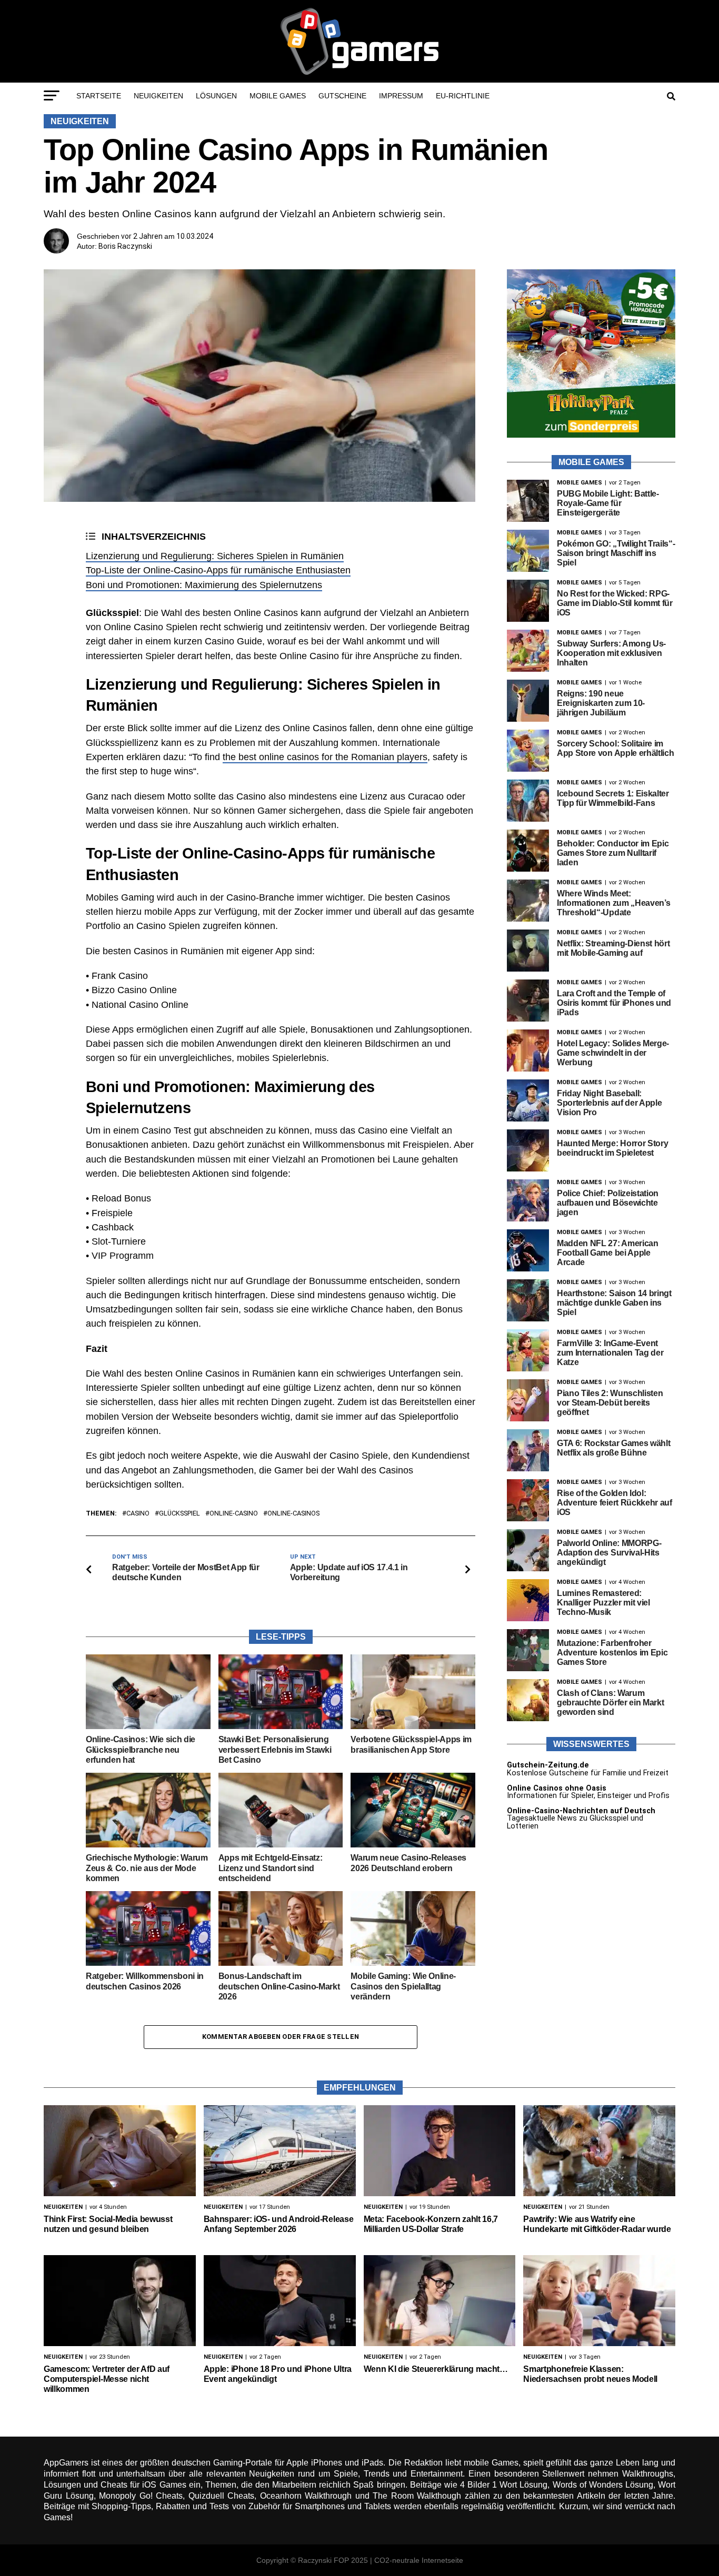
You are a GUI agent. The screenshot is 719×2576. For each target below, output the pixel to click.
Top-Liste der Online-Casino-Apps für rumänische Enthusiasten (218, 570)
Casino (138, 1514)
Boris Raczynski (125, 246)
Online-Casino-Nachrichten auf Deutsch (581, 1811)
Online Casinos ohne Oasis (557, 1788)
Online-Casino (234, 1514)
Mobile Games (278, 96)
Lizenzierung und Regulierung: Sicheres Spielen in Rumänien (215, 556)
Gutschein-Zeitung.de (548, 1765)
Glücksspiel (179, 1514)
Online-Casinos (293, 1514)
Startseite (99, 96)
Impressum (401, 96)
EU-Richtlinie (463, 96)
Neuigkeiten (158, 96)
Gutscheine (342, 96)
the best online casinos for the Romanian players (325, 757)
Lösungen (216, 96)
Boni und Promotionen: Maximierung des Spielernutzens (204, 585)
